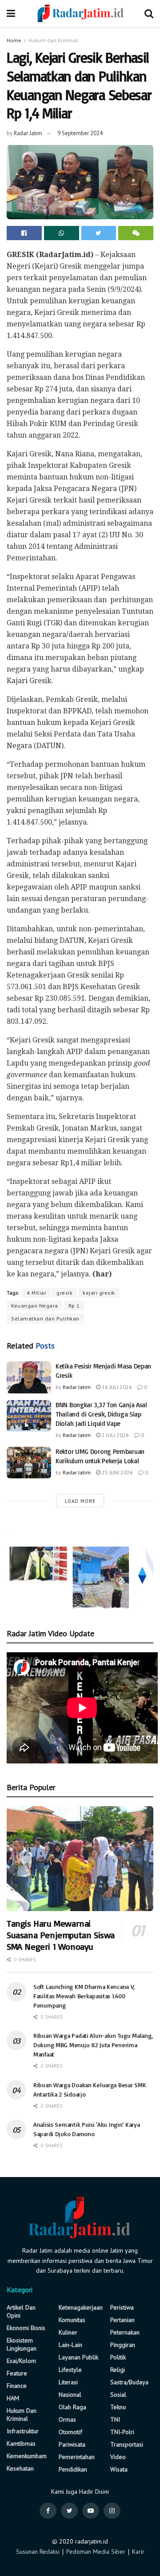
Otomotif (70, 2432)
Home (14, 40)
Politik (118, 2357)
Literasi (68, 2382)
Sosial (118, 2395)
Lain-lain (70, 2345)
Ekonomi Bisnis (26, 2328)
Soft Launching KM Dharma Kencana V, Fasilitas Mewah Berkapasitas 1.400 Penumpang (84, 1996)
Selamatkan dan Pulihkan (45, 1318)
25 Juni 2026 (117, 1472)
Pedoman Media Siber (96, 2552)
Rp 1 (74, 1306)
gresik (64, 1293)
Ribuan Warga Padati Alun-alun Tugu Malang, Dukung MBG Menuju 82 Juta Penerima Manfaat (93, 2045)
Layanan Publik (78, 2357)
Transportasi (127, 2444)
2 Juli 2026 (115, 1435)
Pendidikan (73, 2469)
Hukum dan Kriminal (53, 40)
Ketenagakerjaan (81, 2307)
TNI (115, 2419)
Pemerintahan (77, 2457)
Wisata (119, 2469)
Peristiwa (122, 2307)
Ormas (67, 2419)
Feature (17, 2373)
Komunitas (72, 2320)
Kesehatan (20, 2468)
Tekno (118, 2407)
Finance (17, 2386)
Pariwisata (72, 2444)
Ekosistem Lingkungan (22, 2344)
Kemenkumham (27, 2456)
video (118, 2457)
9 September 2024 (80, 133)
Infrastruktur (23, 2431)
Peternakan (125, 2332)
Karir (138, 2552)
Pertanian (122, 2320)
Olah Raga (72, 2407)
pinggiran (123, 2345)
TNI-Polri (122, 2432)
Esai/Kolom (21, 2361)
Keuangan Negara (35, 1306)
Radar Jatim (28, 133)
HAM (13, 2398)
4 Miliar (36, 1293)
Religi (118, 2370)
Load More (80, 1501)
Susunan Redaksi (38, 2552)
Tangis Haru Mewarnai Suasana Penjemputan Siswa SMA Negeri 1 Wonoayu (61, 1935)
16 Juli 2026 (116, 1387)
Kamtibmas (21, 2443)
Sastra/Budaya (129, 2382)
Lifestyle (70, 2370)
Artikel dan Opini (21, 2311)
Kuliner (68, 2332)
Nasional (70, 2395)
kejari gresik (99, 1293)
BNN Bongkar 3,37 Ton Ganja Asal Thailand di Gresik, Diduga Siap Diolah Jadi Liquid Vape (101, 1414)
